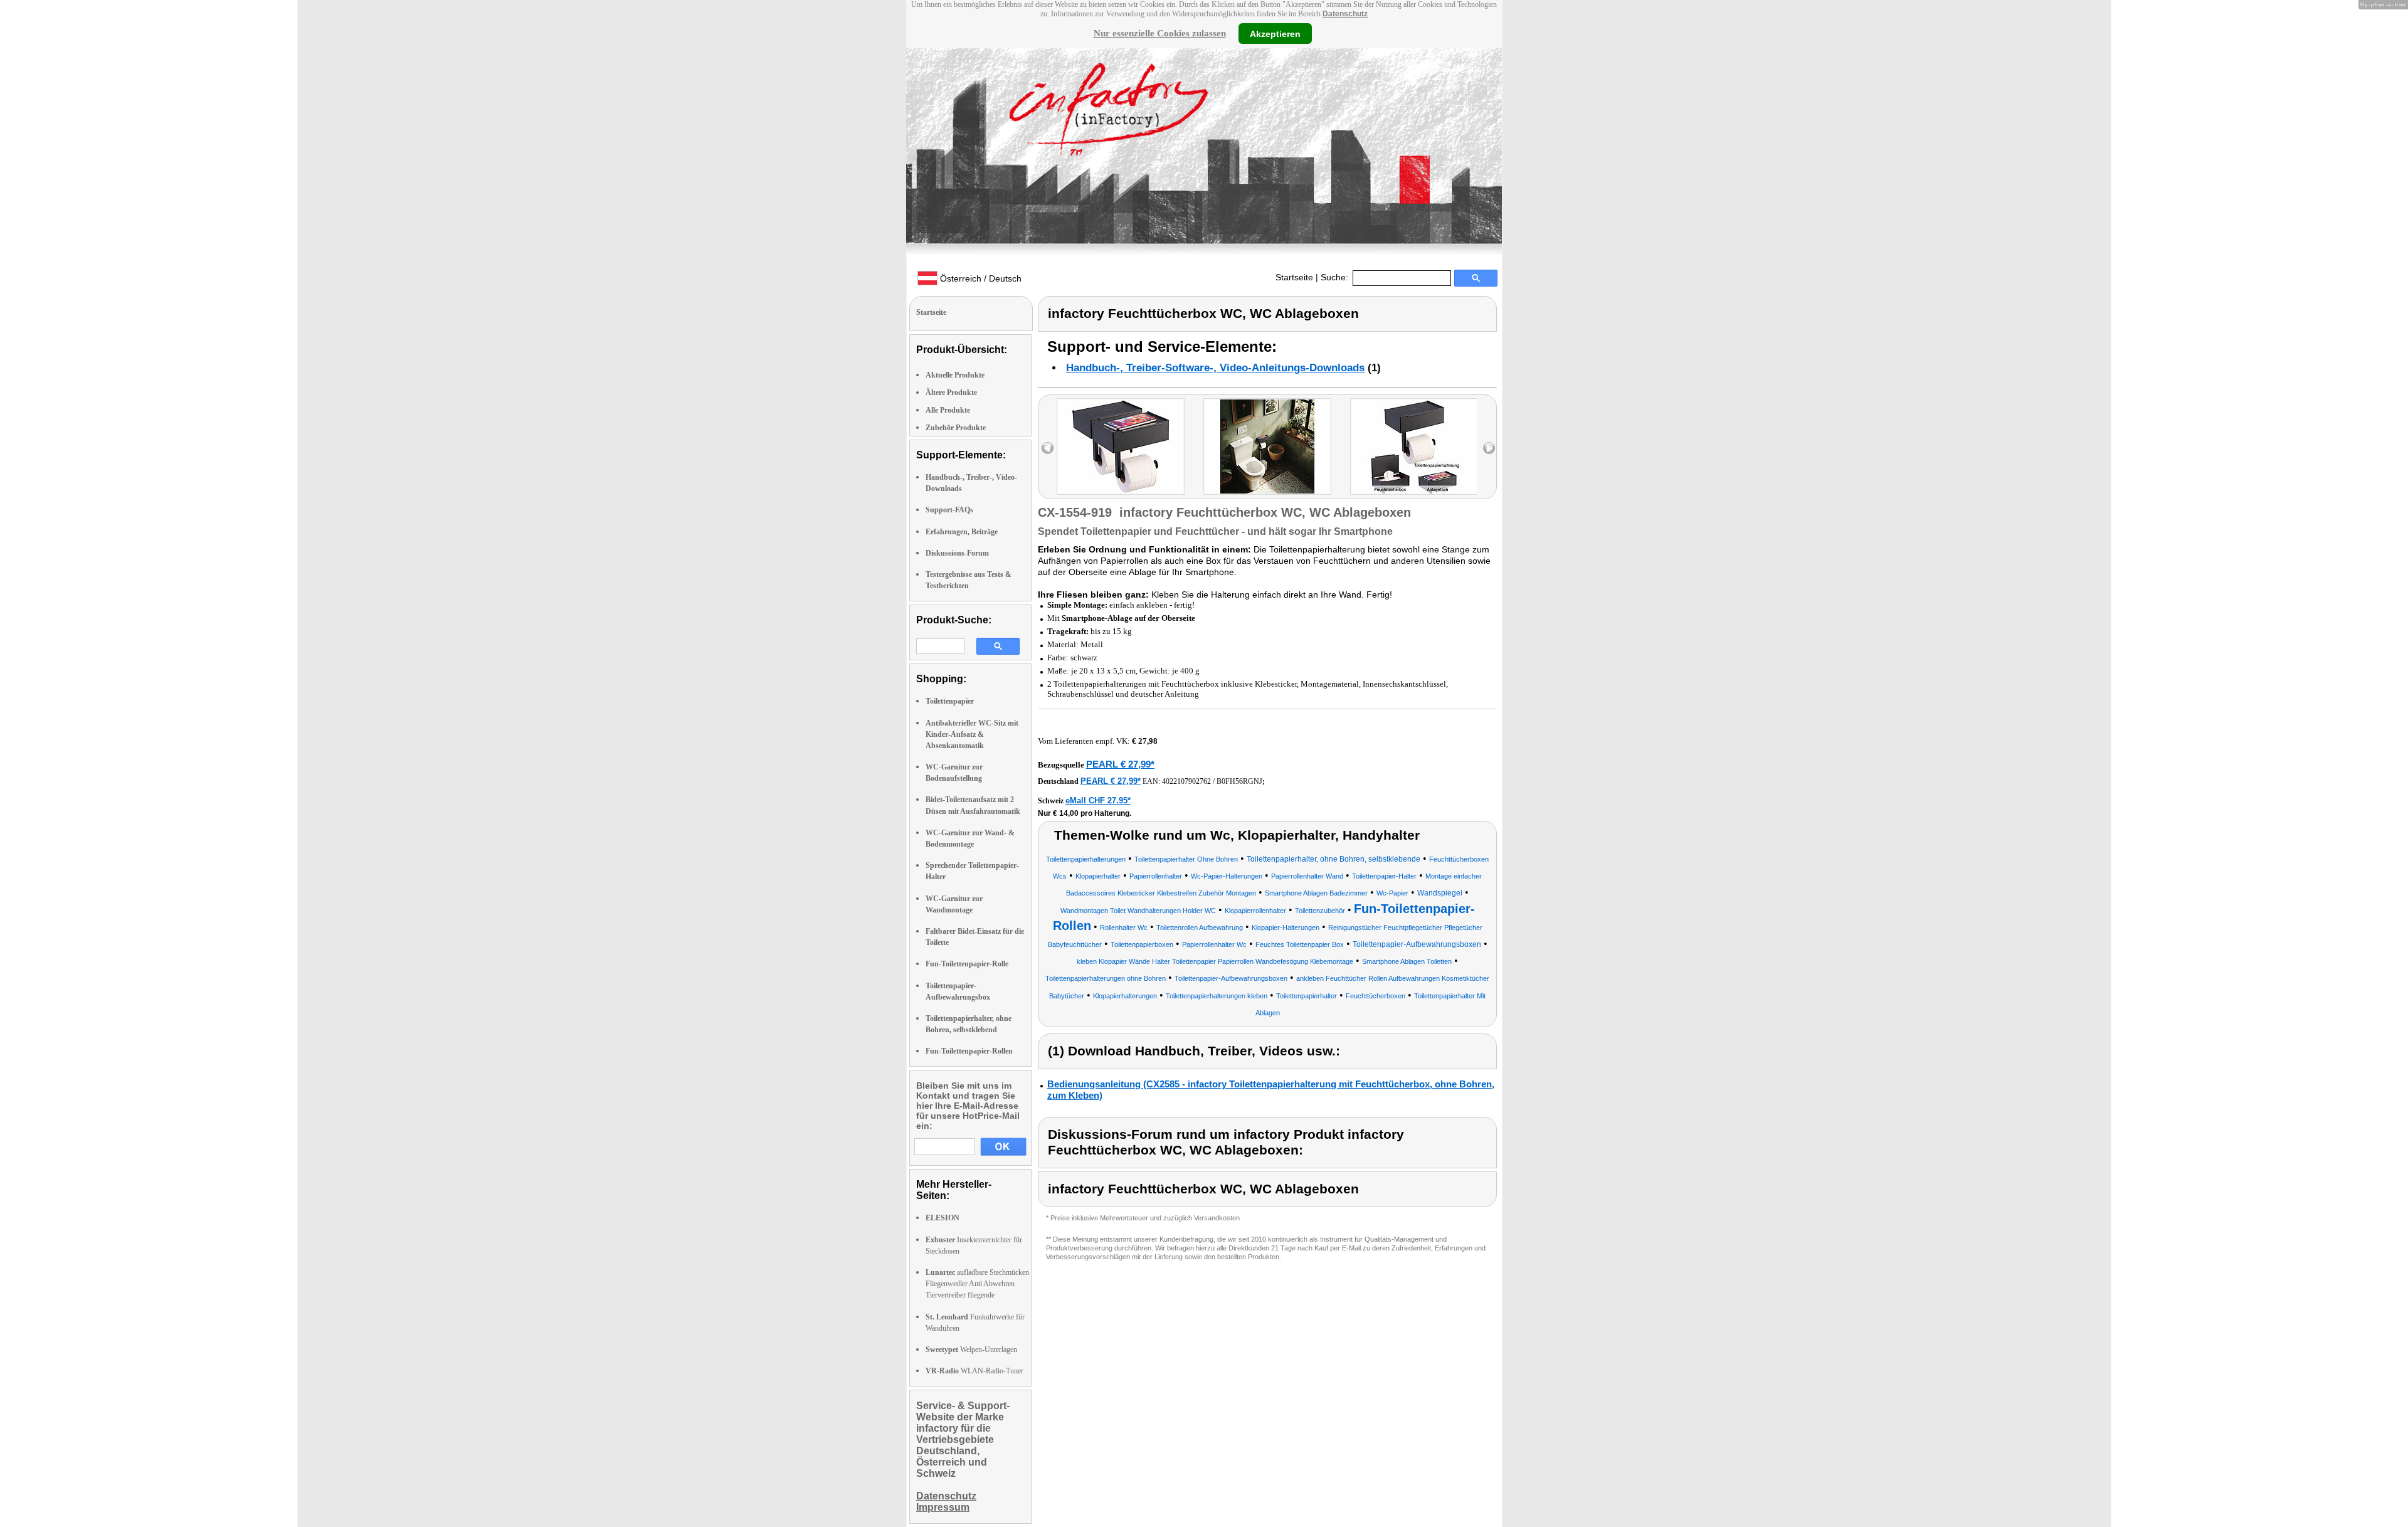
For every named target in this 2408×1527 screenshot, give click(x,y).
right (1489, 448)
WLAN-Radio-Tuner (974, 1371)
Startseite (1294, 277)
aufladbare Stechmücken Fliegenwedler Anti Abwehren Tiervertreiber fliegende (977, 1284)
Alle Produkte (948, 410)
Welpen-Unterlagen (971, 1350)
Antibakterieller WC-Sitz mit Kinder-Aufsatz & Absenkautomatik (972, 734)
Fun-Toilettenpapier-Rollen (969, 1051)
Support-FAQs (949, 510)
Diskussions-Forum (957, 553)
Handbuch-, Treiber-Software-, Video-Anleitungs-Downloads (1215, 368)
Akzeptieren (1275, 33)
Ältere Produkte (951, 393)
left (1048, 448)
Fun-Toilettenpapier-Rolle (967, 964)
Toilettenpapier (950, 701)
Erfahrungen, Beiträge (962, 532)
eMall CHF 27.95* (1098, 800)
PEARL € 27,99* (1120, 764)
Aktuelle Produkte (955, 375)
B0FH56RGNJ (1239, 781)
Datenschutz (1345, 14)
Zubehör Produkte (956, 428)
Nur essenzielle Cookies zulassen (1160, 33)
